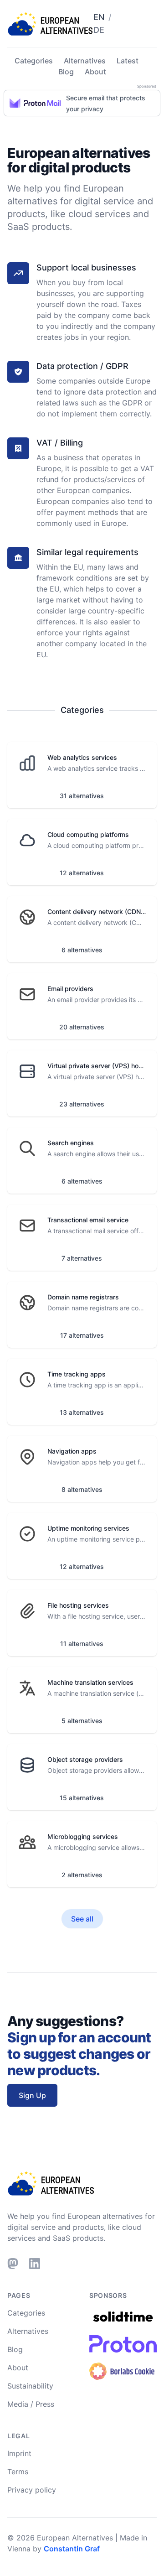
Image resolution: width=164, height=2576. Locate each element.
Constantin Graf (72, 2549)
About (95, 72)
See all (82, 1919)
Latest (128, 61)
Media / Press (31, 2404)
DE (99, 30)
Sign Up (32, 2095)
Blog (66, 72)
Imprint (19, 2453)
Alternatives (85, 61)
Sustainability (30, 2386)
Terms (18, 2472)
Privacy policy (32, 2490)
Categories (34, 61)
